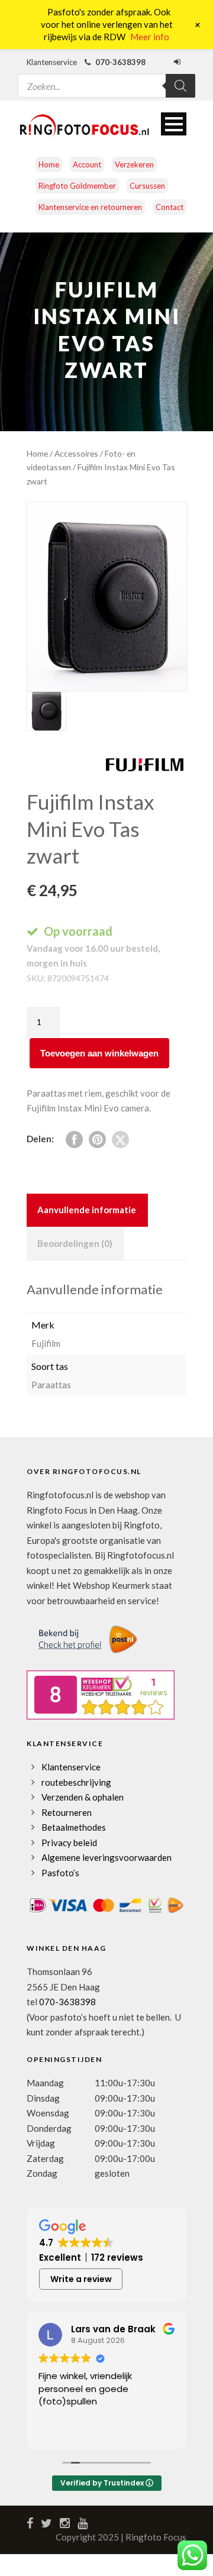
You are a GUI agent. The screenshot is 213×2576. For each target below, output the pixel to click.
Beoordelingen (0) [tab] (75, 1243)
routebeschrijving (76, 1782)
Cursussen (147, 186)
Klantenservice (71, 1767)
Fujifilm (46, 1343)
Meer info (150, 37)
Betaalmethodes (74, 1827)
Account (87, 164)
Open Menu (174, 124)
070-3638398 (67, 2002)
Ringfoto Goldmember (77, 186)
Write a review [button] (81, 2279)
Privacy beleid (69, 1843)
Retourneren (67, 1812)
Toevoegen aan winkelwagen (99, 1053)
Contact (170, 207)
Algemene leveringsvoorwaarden (106, 1857)
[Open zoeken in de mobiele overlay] (106, 78)
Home (49, 164)
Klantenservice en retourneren (90, 207)
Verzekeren (134, 164)
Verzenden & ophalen (83, 1797)
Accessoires (76, 453)
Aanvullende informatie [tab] (87, 1210)
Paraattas (51, 1385)
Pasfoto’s (60, 1873)
